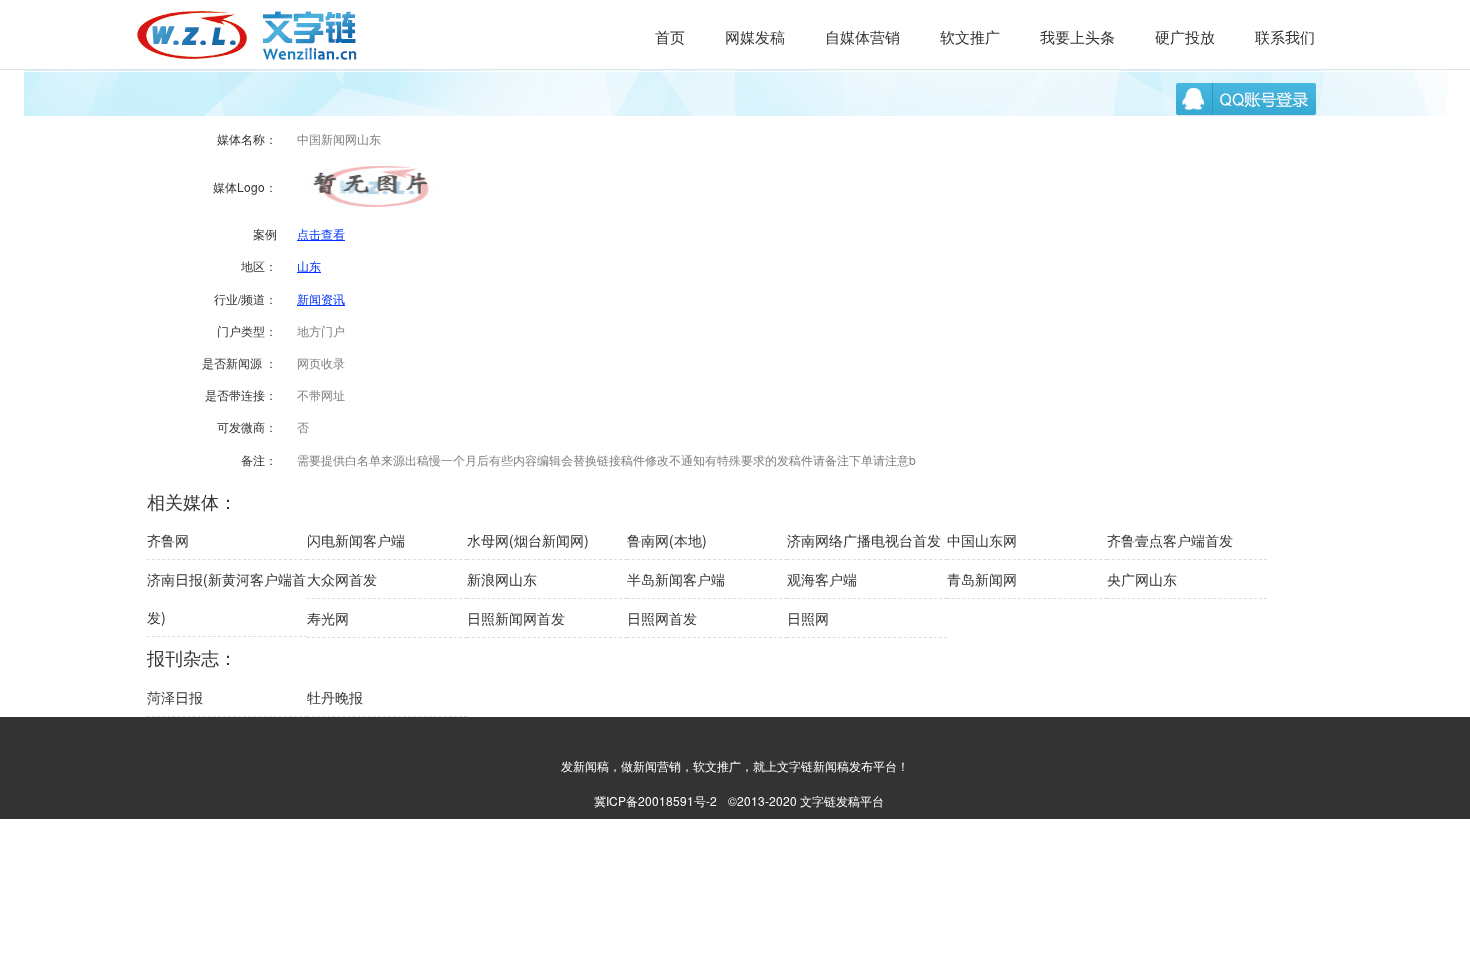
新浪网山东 (502, 579)
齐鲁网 (168, 540)
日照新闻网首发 (516, 618)
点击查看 (321, 233)
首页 (670, 36)
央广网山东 (1142, 579)
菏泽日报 (175, 697)
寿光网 (328, 618)
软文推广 (970, 36)
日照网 (808, 618)
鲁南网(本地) (667, 540)
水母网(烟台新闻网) (528, 540)
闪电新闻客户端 (356, 540)
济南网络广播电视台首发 (864, 540)
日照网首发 (662, 618)
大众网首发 (342, 579)
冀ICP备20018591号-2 (655, 800)
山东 (309, 265)
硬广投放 (1185, 36)
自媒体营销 (862, 36)
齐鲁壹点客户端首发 (1170, 540)
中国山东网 (982, 540)
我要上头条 (1077, 36)
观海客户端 (822, 579)
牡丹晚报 (335, 697)
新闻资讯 (321, 298)
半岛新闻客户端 (676, 579)
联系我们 (1285, 36)
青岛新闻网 (982, 579)
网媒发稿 (755, 36)
